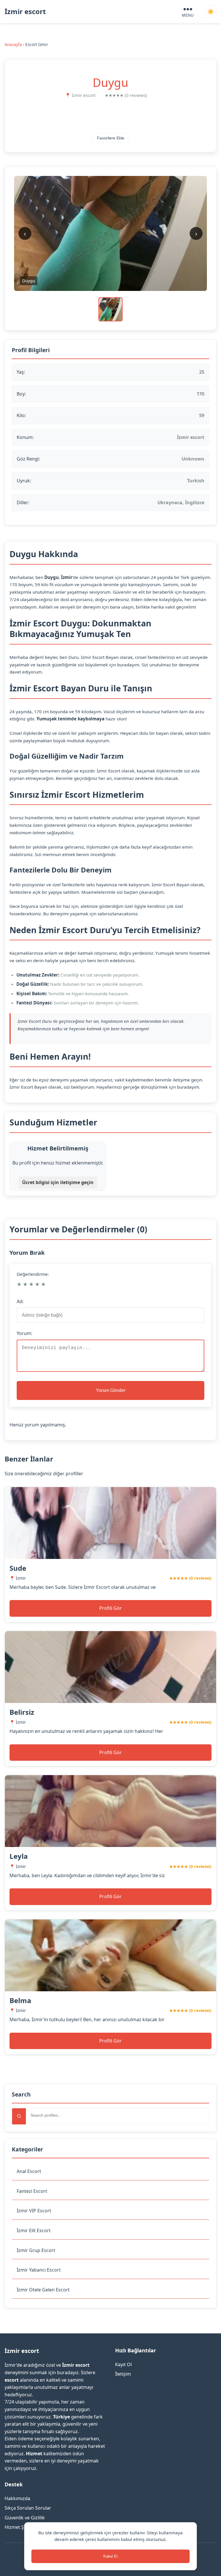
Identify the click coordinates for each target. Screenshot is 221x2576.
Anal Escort (29, 2171)
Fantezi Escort (32, 2191)
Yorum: (24, 1333)
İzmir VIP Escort (34, 2211)
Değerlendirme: (33, 1274)
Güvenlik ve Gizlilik (25, 2518)
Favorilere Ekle (111, 138)
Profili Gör (110, 1608)
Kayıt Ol (123, 2364)
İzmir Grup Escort (36, 2250)
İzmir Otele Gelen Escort (43, 2290)
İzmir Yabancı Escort (39, 2270)
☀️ (211, 12)
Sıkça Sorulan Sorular (28, 2508)
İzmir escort (25, 11)
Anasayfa (13, 44)
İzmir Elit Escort (34, 2230)
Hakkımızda (17, 2498)
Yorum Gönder (111, 1390)
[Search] (19, 2116)
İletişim (123, 2374)
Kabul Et (110, 2556)
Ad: (20, 1301)
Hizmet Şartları (21, 2527)
